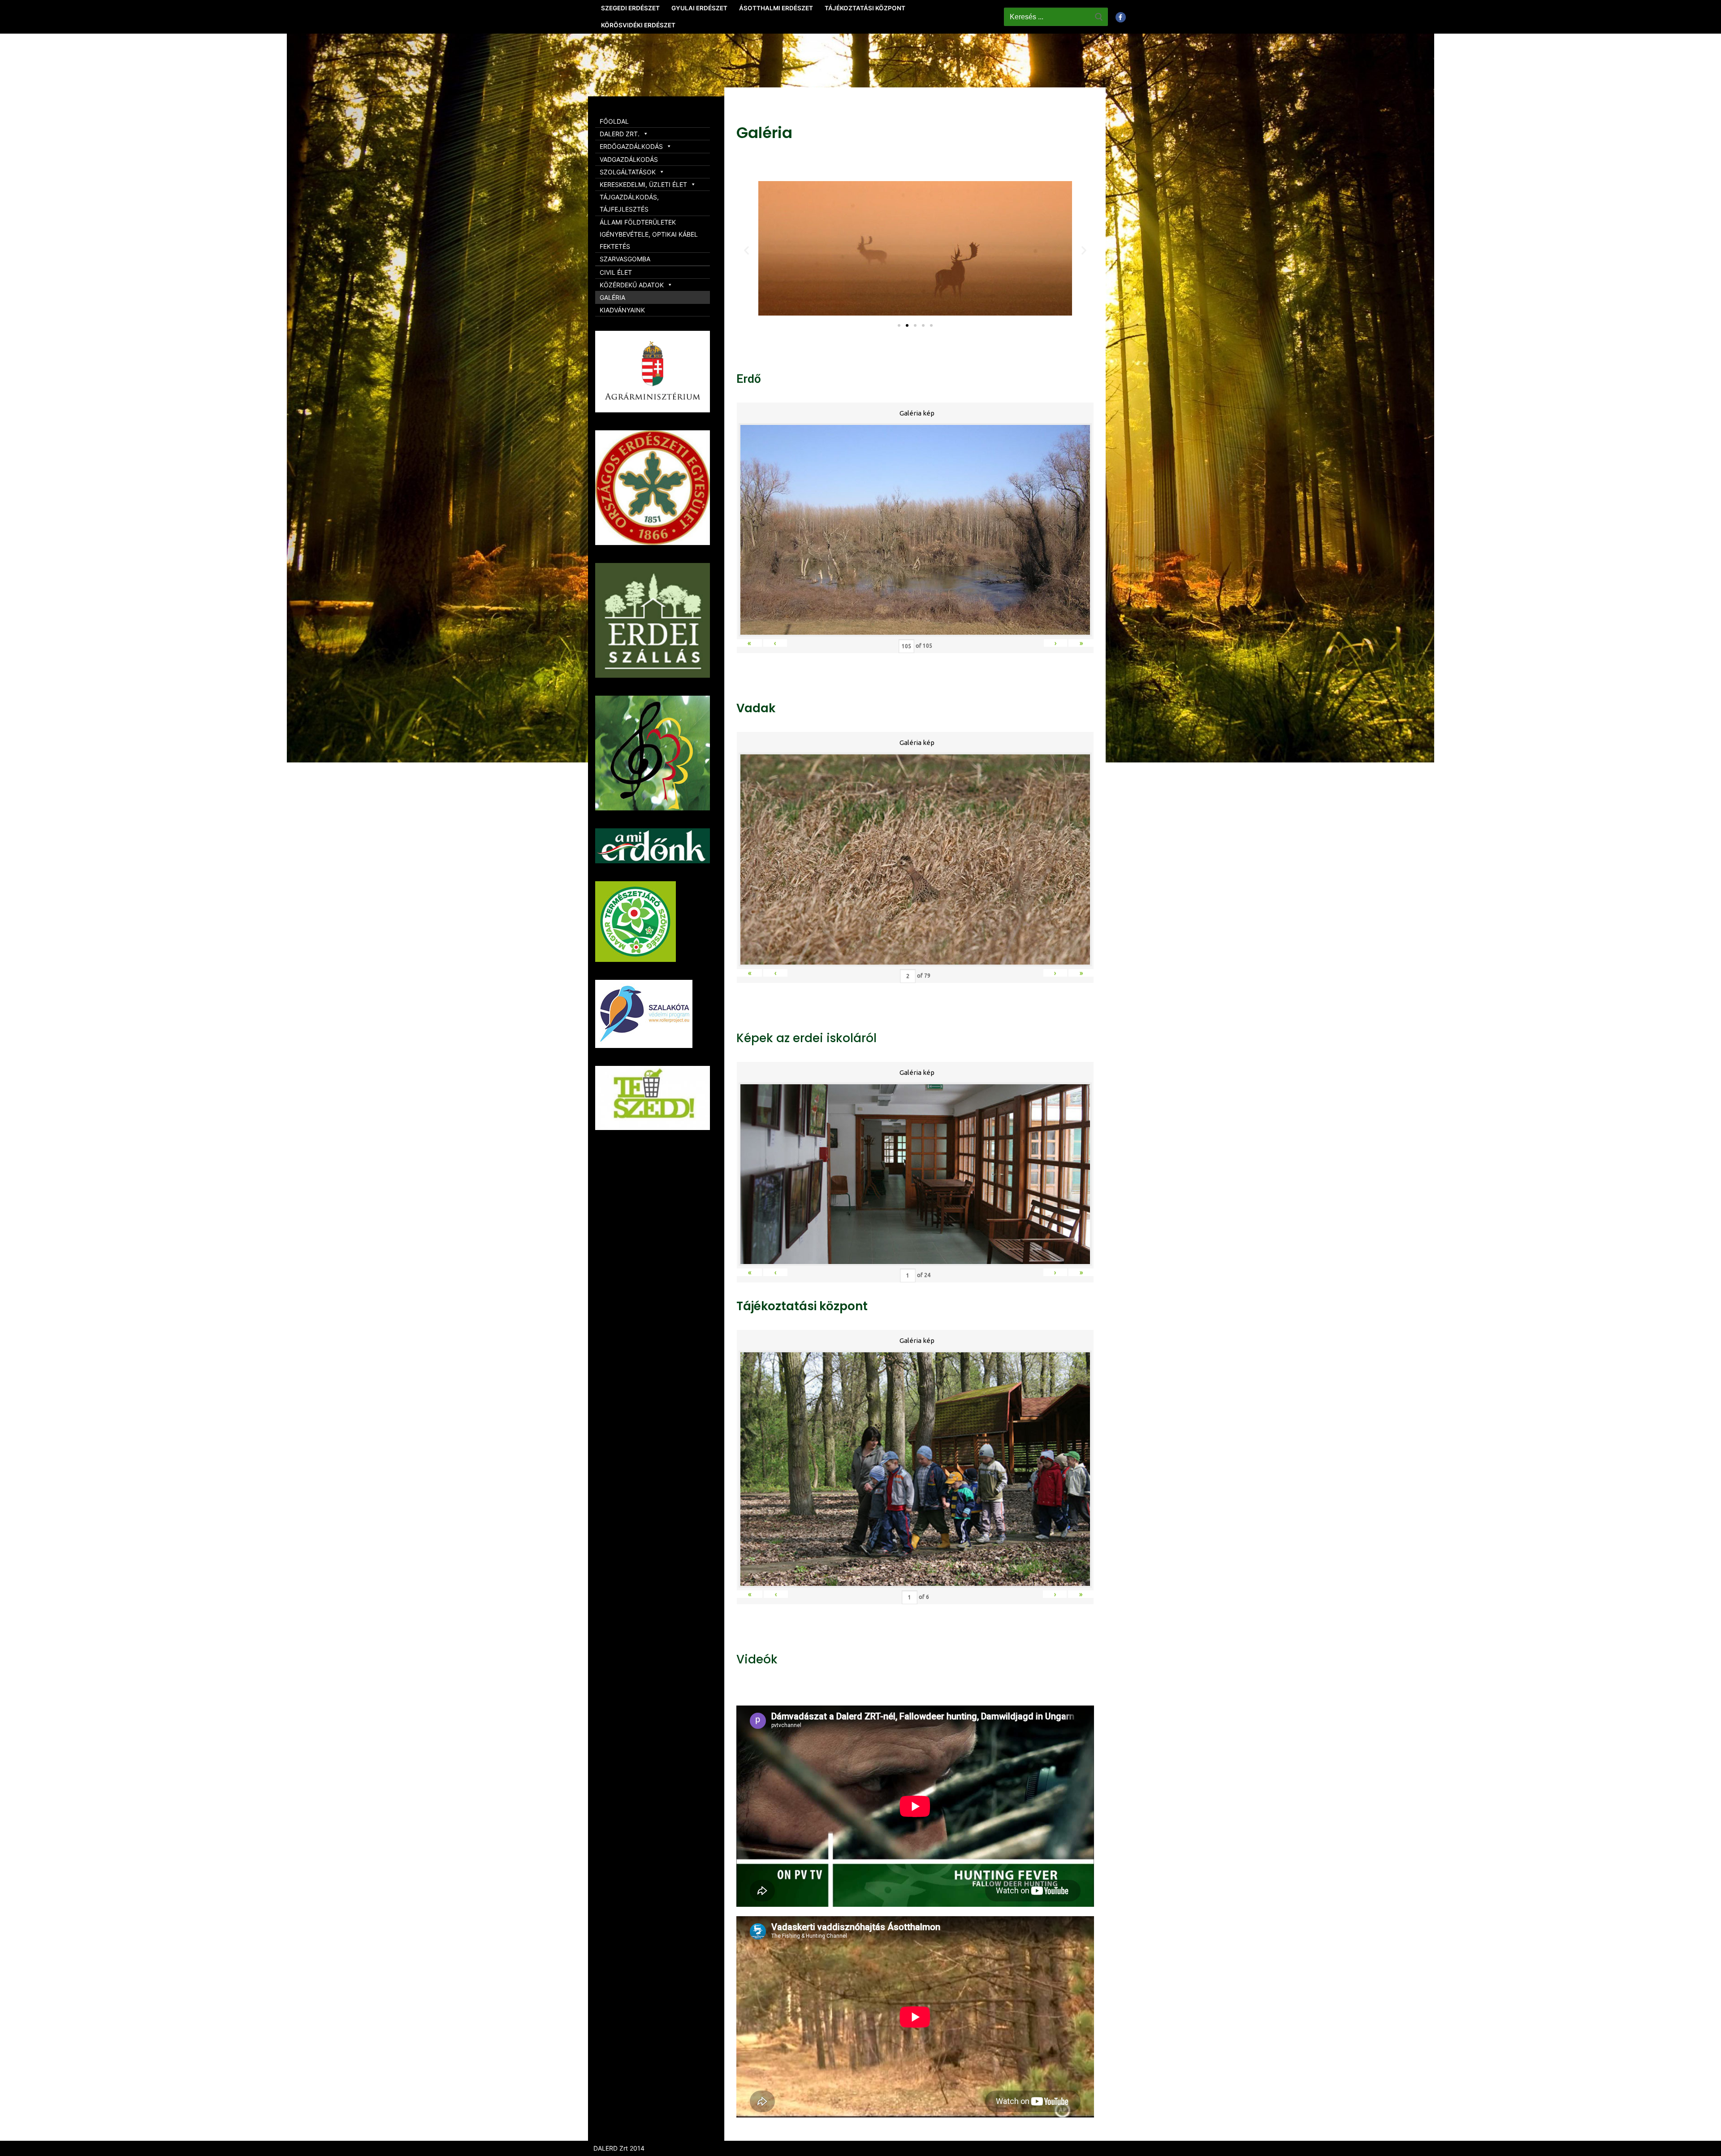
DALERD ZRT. (620, 134)
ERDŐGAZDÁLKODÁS (631, 146)
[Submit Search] (1099, 17)
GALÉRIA (612, 297)
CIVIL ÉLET (616, 272)
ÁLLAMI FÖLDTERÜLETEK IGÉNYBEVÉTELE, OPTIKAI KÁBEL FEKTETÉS (649, 234)
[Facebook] (1121, 17)
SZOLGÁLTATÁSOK (628, 172)
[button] (899, 325)
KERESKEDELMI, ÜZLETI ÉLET (643, 184)
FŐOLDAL (614, 121)
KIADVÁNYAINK (622, 310)
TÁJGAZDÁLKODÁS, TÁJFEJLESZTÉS (629, 203)
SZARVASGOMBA (625, 259)
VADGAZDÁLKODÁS (629, 159)
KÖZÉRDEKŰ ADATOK (632, 285)
